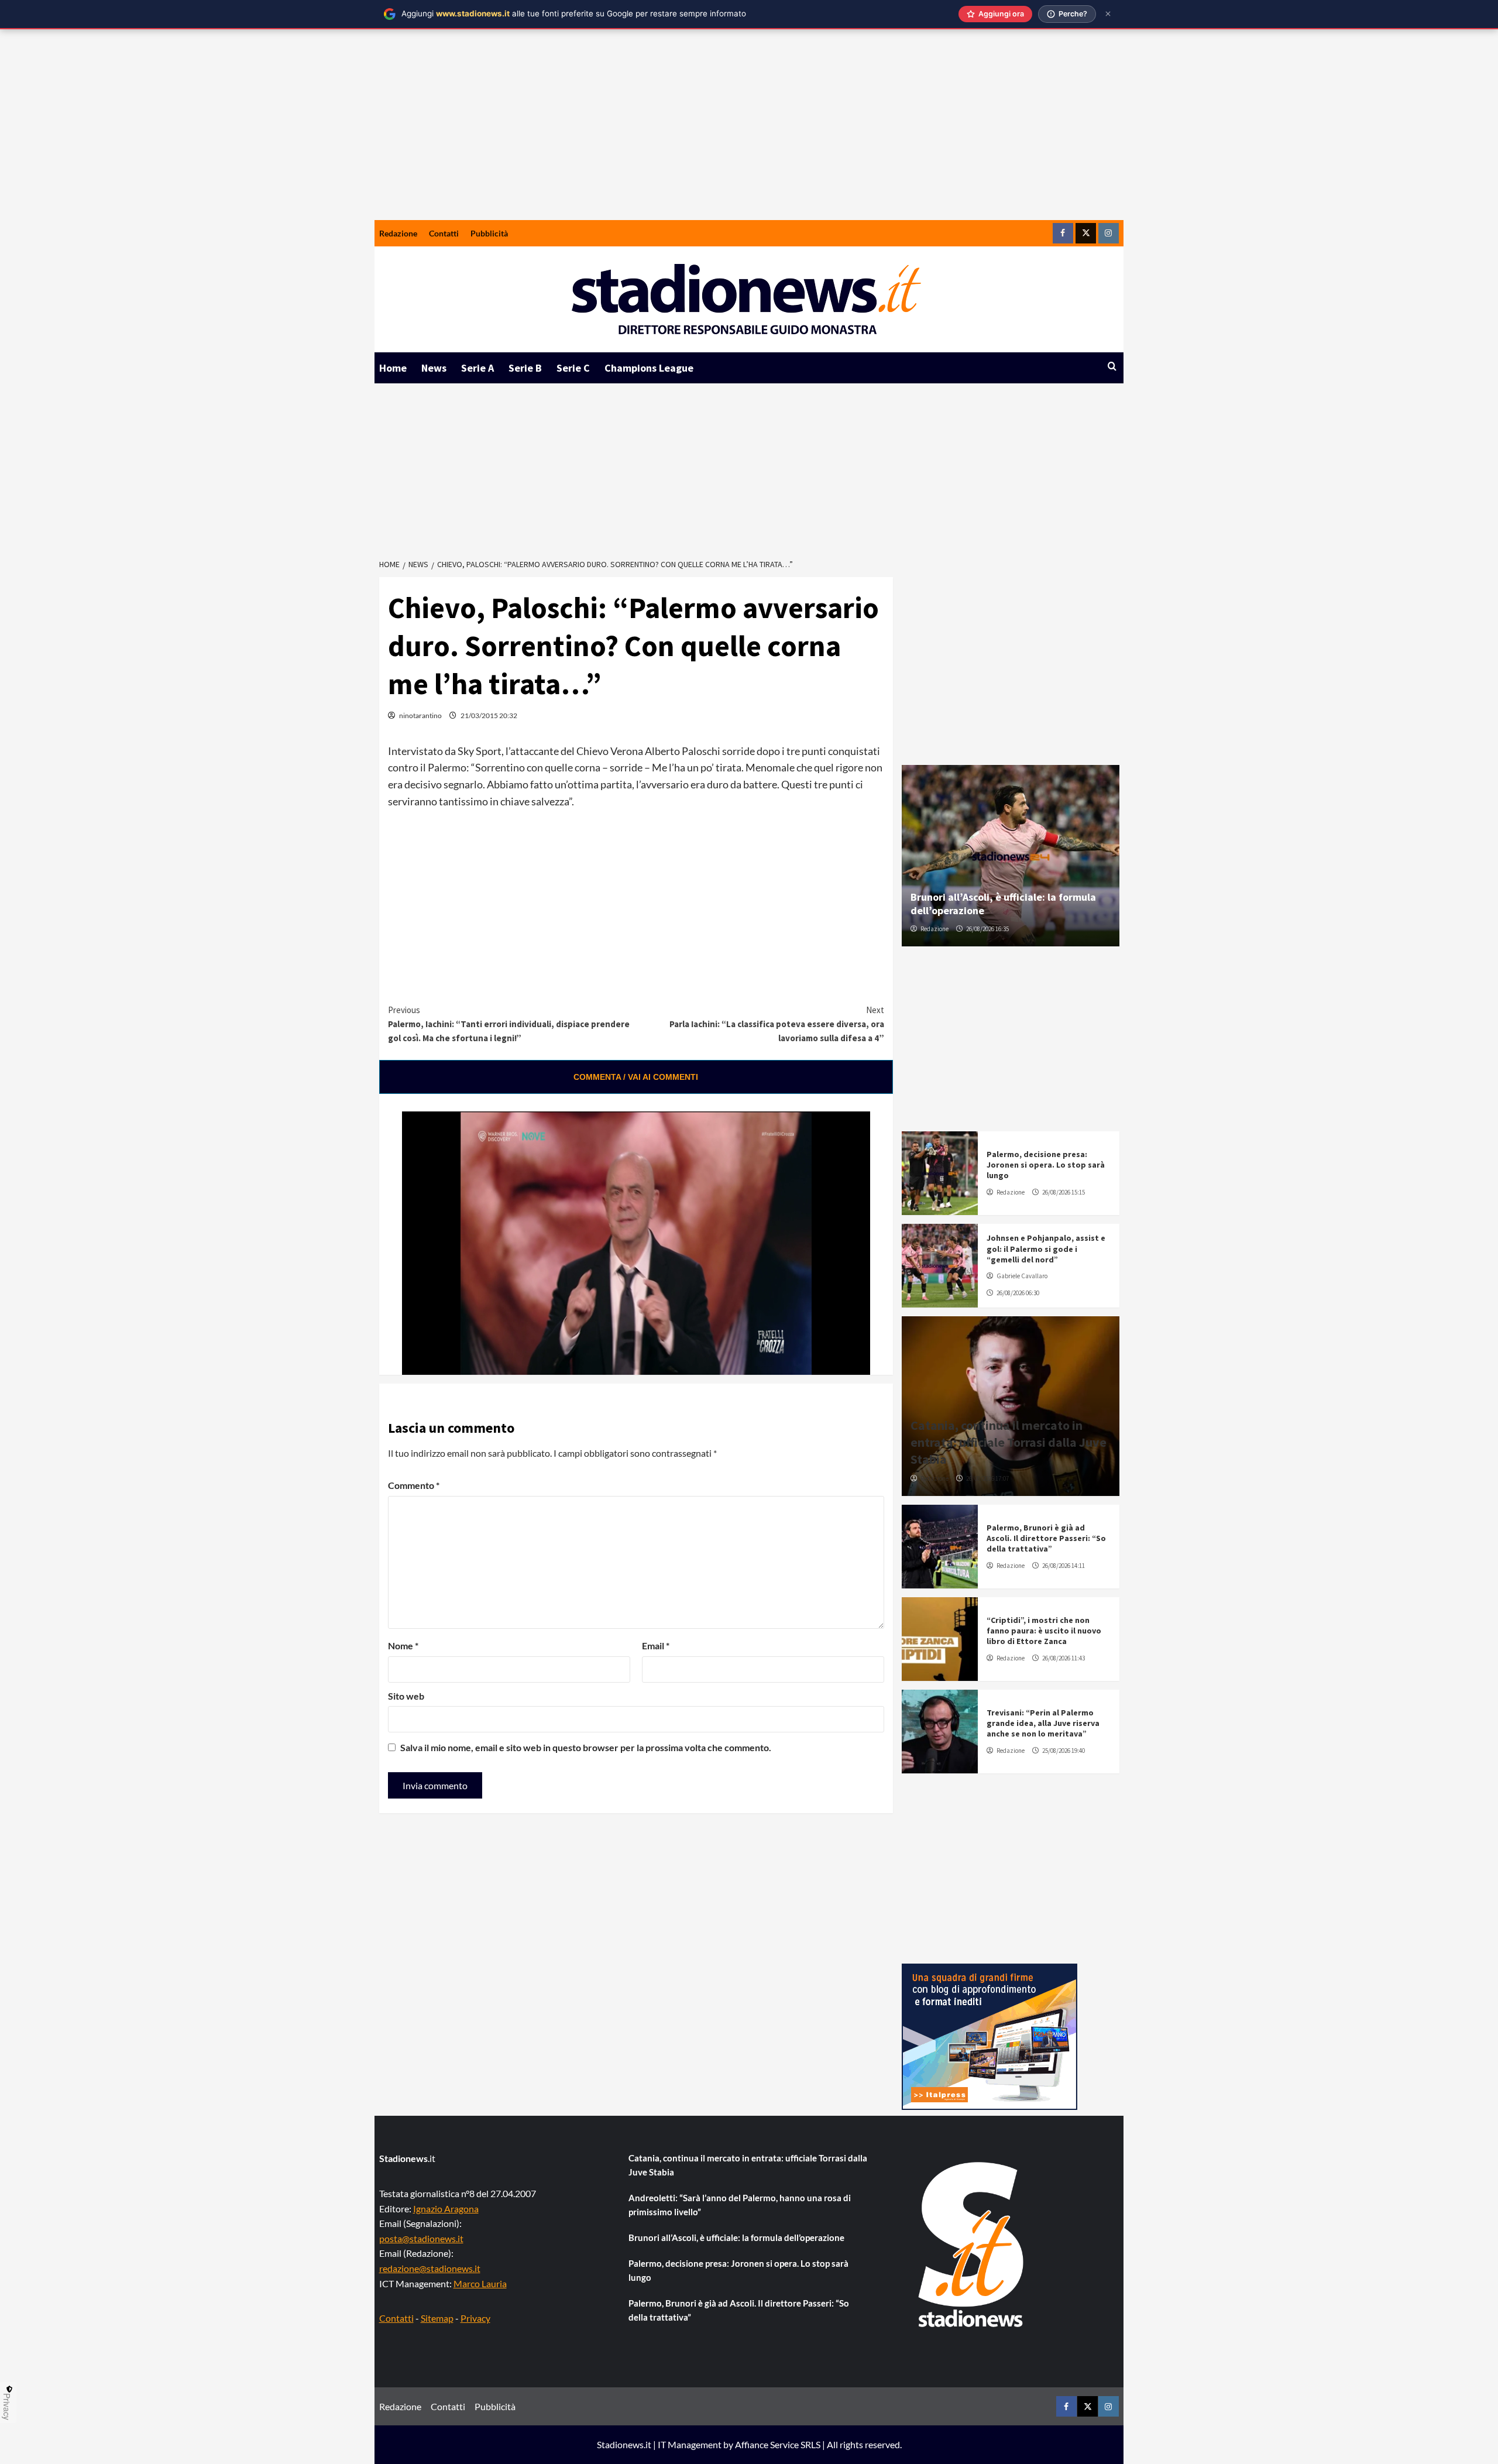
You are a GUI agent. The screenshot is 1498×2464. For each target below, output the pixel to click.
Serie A (477, 368)
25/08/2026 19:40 (1064, 1751)
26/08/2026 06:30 (1018, 1293)
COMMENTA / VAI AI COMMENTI (636, 1077)
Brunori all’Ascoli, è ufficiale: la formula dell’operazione (736, 2237)
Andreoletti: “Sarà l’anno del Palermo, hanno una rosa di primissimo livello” (740, 2205)
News (434, 368)
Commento (414, 1485)
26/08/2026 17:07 (987, 1478)
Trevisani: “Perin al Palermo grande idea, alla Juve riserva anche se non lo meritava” (1043, 1723)
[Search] (1112, 367)
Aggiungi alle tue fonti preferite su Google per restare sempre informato (574, 13)
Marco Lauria (480, 2283)
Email (656, 1645)
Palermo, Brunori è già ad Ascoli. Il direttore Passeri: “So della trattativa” (1046, 1538)
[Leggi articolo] (940, 1173)
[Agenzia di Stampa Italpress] (989, 2035)
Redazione (398, 233)
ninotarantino (420, 715)
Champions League (649, 368)
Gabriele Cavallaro (1022, 1276)
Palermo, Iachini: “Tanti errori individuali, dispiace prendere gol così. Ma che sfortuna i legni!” (509, 1024)
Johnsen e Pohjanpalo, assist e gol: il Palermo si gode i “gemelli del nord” (1046, 1248)
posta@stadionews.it (421, 2238)
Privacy (475, 2318)
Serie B (525, 368)
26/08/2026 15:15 (1064, 1192)
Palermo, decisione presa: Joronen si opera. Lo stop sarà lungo (1046, 1165)
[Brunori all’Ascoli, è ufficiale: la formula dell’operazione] (1011, 856)
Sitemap (437, 2318)
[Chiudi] (1108, 14)
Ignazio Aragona (446, 2209)
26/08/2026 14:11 (1064, 1566)
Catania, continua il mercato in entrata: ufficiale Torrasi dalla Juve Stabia (1009, 1442)
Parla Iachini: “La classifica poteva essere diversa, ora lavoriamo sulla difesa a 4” (777, 1024)
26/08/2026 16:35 (987, 929)
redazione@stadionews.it (430, 2268)
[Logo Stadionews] (972, 2245)
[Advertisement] (749, 132)
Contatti (444, 233)
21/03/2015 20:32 (489, 715)
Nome (403, 1645)
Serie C (573, 368)
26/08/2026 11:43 (1064, 1658)
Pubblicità (489, 233)
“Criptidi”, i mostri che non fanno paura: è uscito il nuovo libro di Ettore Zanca (1044, 1631)
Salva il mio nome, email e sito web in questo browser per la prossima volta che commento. (586, 1747)
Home (393, 368)
